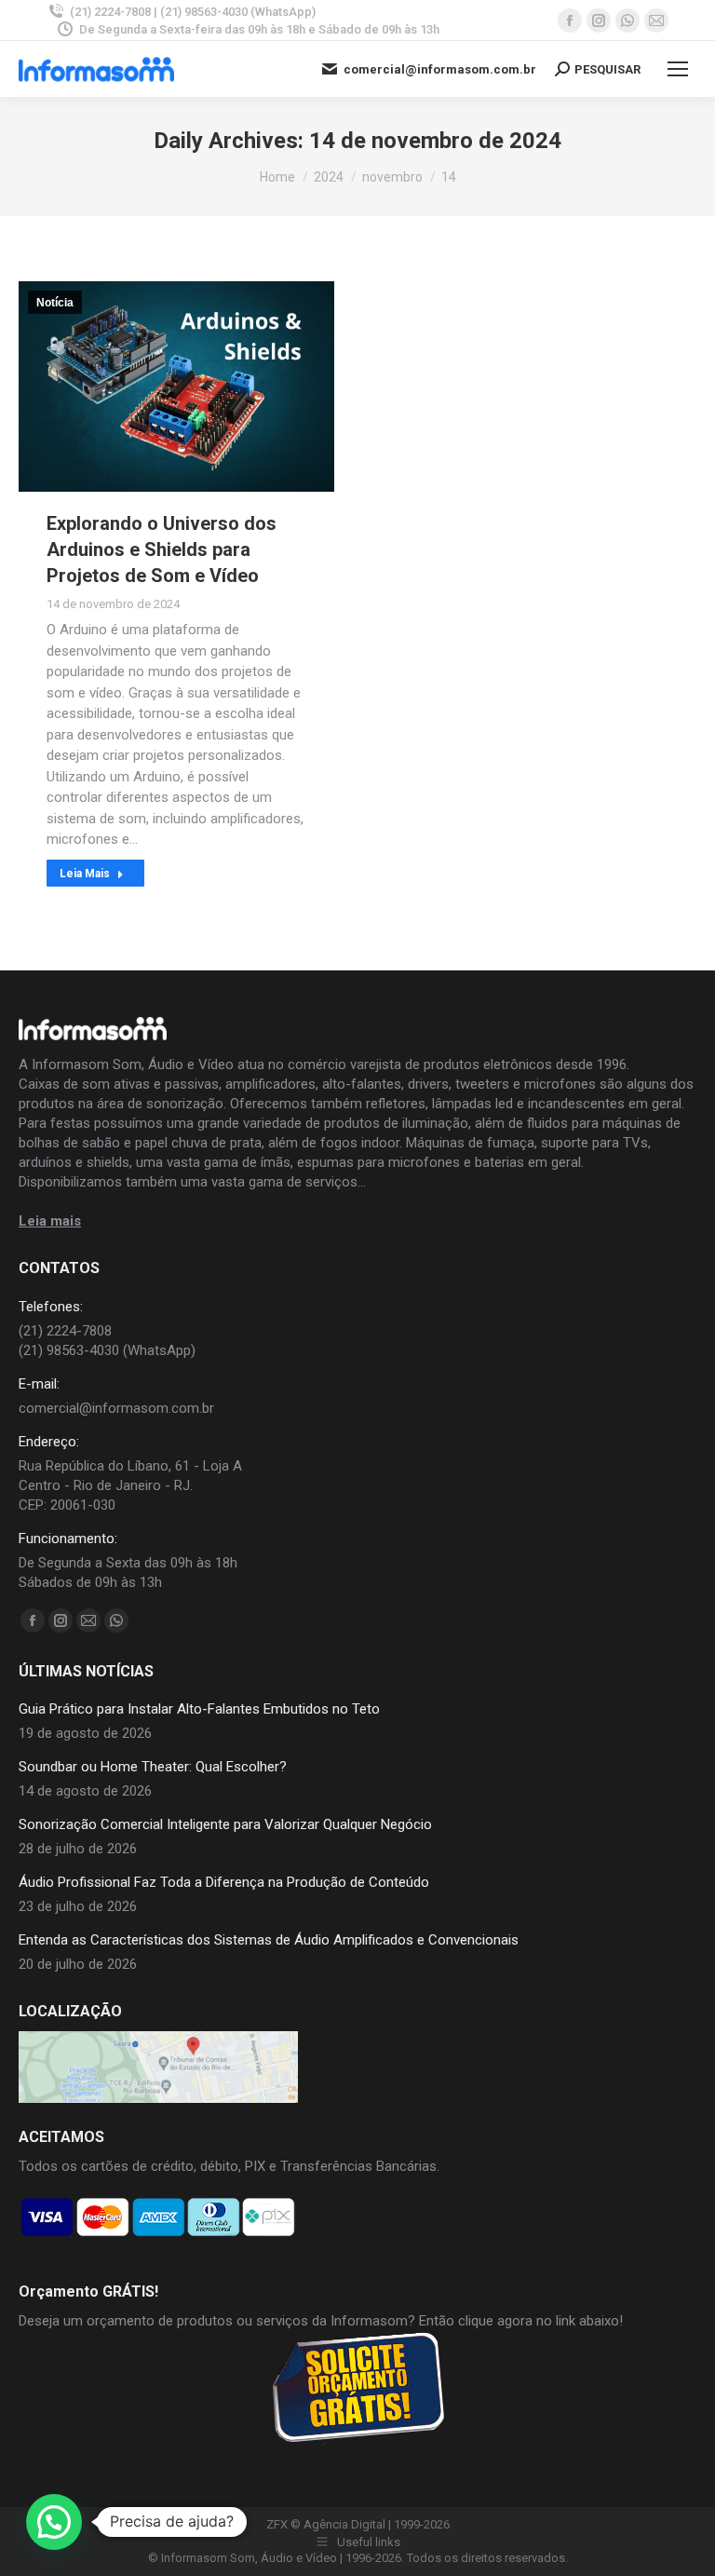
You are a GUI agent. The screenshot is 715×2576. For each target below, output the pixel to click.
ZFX (277, 2524)
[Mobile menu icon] (678, 69)
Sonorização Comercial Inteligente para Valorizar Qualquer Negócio (225, 1824)
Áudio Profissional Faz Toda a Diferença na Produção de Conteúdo (224, 1882)
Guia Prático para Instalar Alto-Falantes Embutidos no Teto (199, 1709)
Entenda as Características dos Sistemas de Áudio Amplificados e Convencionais (269, 1940)
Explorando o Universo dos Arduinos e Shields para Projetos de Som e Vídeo (162, 549)
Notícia (55, 303)
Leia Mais (85, 874)
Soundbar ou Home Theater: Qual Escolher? (153, 1767)
